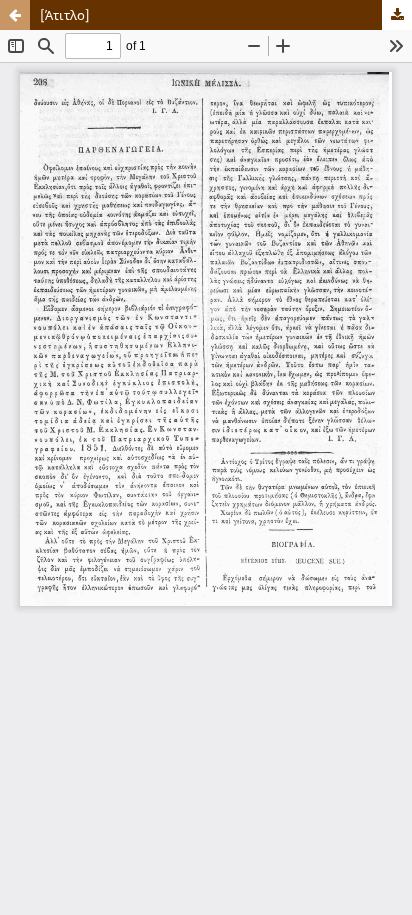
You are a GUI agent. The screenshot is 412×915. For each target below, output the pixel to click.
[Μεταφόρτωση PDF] (397, 15)
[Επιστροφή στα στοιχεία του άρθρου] (15, 15)
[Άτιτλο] (65, 15)
